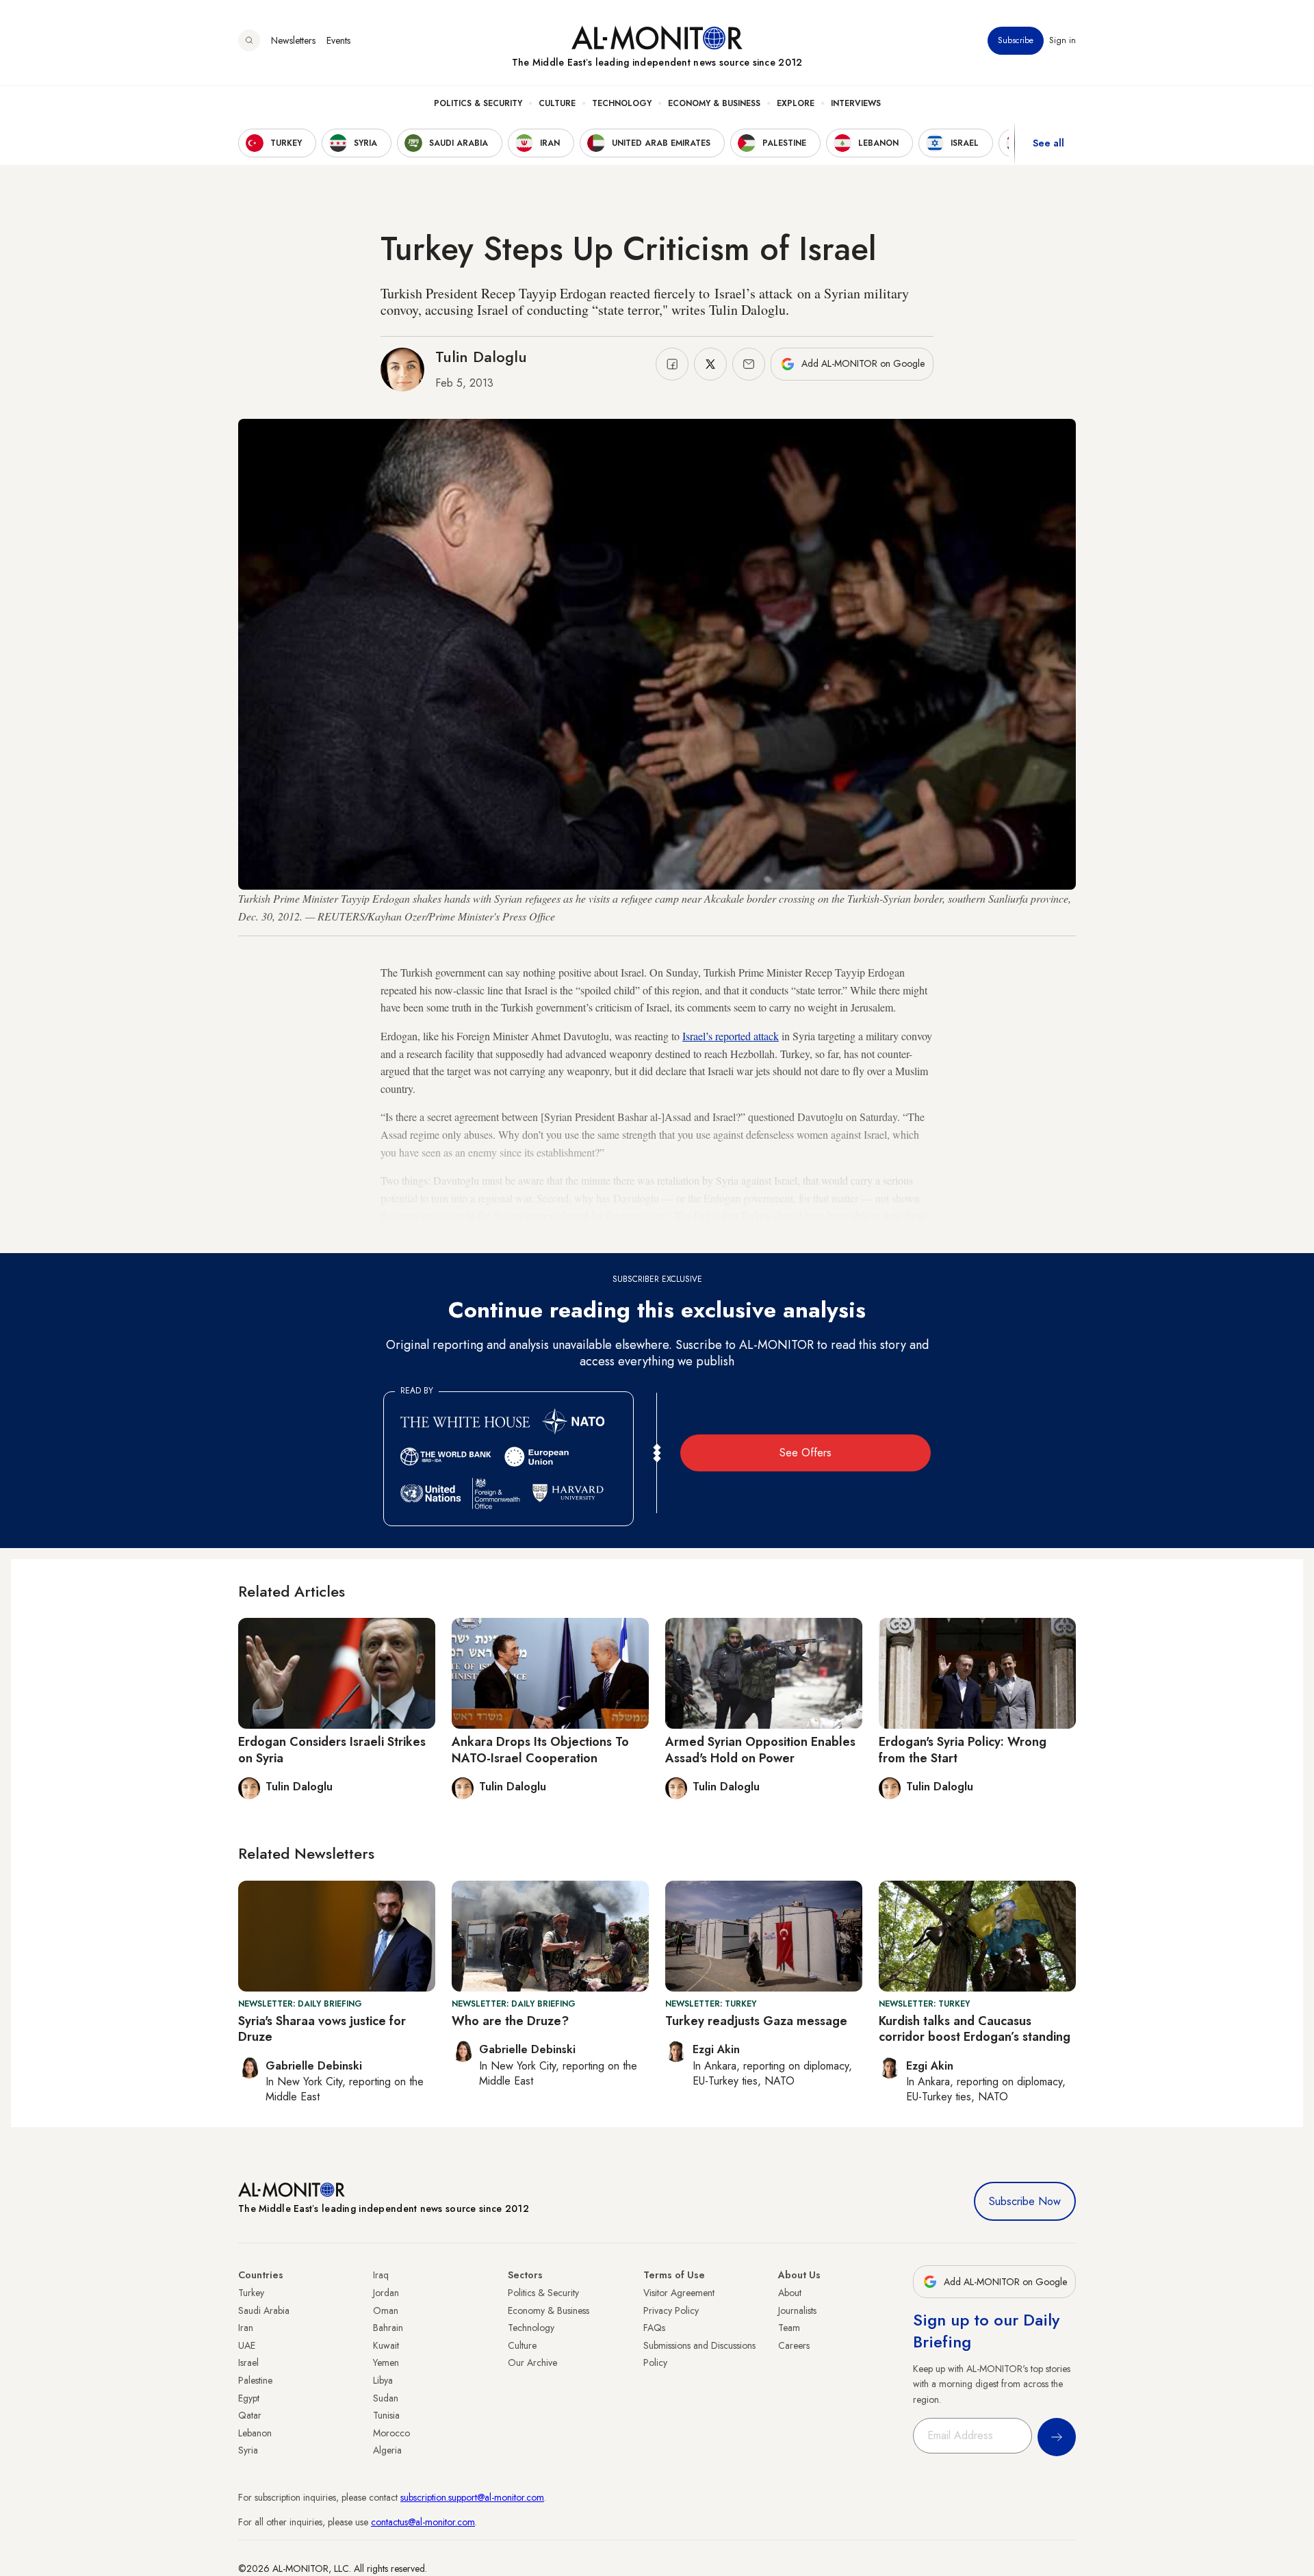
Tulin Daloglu (481, 357)
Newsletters (293, 40)
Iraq (381, 2275)
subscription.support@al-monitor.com (472, 2497)
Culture (557, 103)
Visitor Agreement (679, 2293)
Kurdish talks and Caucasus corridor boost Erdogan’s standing (975, 2029)
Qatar (250, 2415)
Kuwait (386, 2345)
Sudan (386, 2398)
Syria (248, 2450)
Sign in (1062, 40)
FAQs (654, 2328)
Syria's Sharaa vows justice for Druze (322, 2029)
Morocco (391, 2433)
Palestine (255, 2380)
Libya (383, 2380)
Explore (796, 103)
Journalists (797, 2310)
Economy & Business (714, 103)
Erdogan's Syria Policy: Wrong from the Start (963, 1750)
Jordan (386, 2293)
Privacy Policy (671, 2310)
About (790, 2293)
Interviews (856, 103)
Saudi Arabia (264, 2310)
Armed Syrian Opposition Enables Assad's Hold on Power (760, 1750)
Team (789, 2328)
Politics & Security (478, 103)
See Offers (806, 1453)
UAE (247, 2345)
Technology (622, 103)
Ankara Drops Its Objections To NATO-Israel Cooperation (540, 1750)
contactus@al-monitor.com (423, 2522)
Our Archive (532, 2362)
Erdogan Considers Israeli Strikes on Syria (332, 1750)
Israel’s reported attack (731, 1036)
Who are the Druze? (510, 2021)
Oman (386, 2310)
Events (338, 40)
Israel (248, 2362)
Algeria (387, 2450)
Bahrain (388, 2328)
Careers (794, 2345)
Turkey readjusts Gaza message (756, 2021)
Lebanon (255, 2433)
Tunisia (386, 2415)
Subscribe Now (1025, 2201)
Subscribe (1016, 40)
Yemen (386, 2362)
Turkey (251, 2293)
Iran (246, 2328)
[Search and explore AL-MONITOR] (249, 40)
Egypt (249, 2398)
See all (1048, 143)
